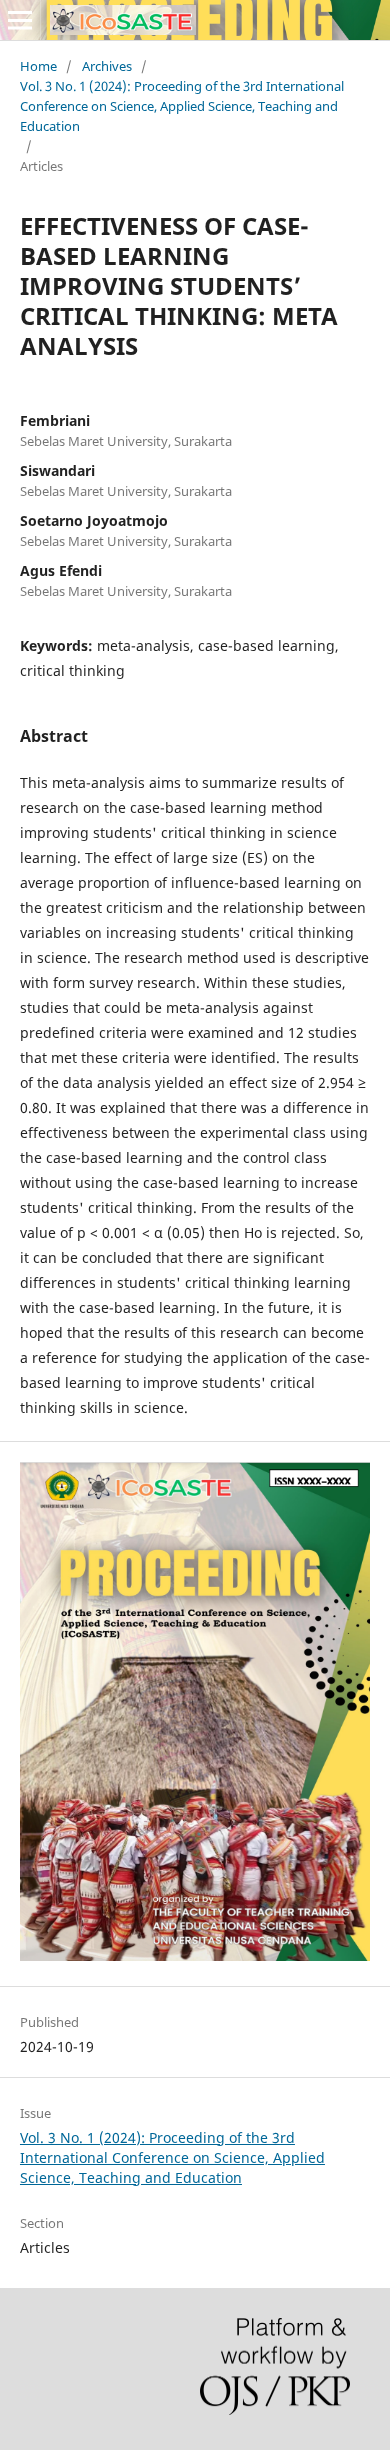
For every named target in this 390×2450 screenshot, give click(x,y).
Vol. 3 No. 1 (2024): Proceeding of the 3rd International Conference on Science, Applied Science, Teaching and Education (182, 106)
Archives (107, 66)
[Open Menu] (20, 20)
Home (38, 66)
